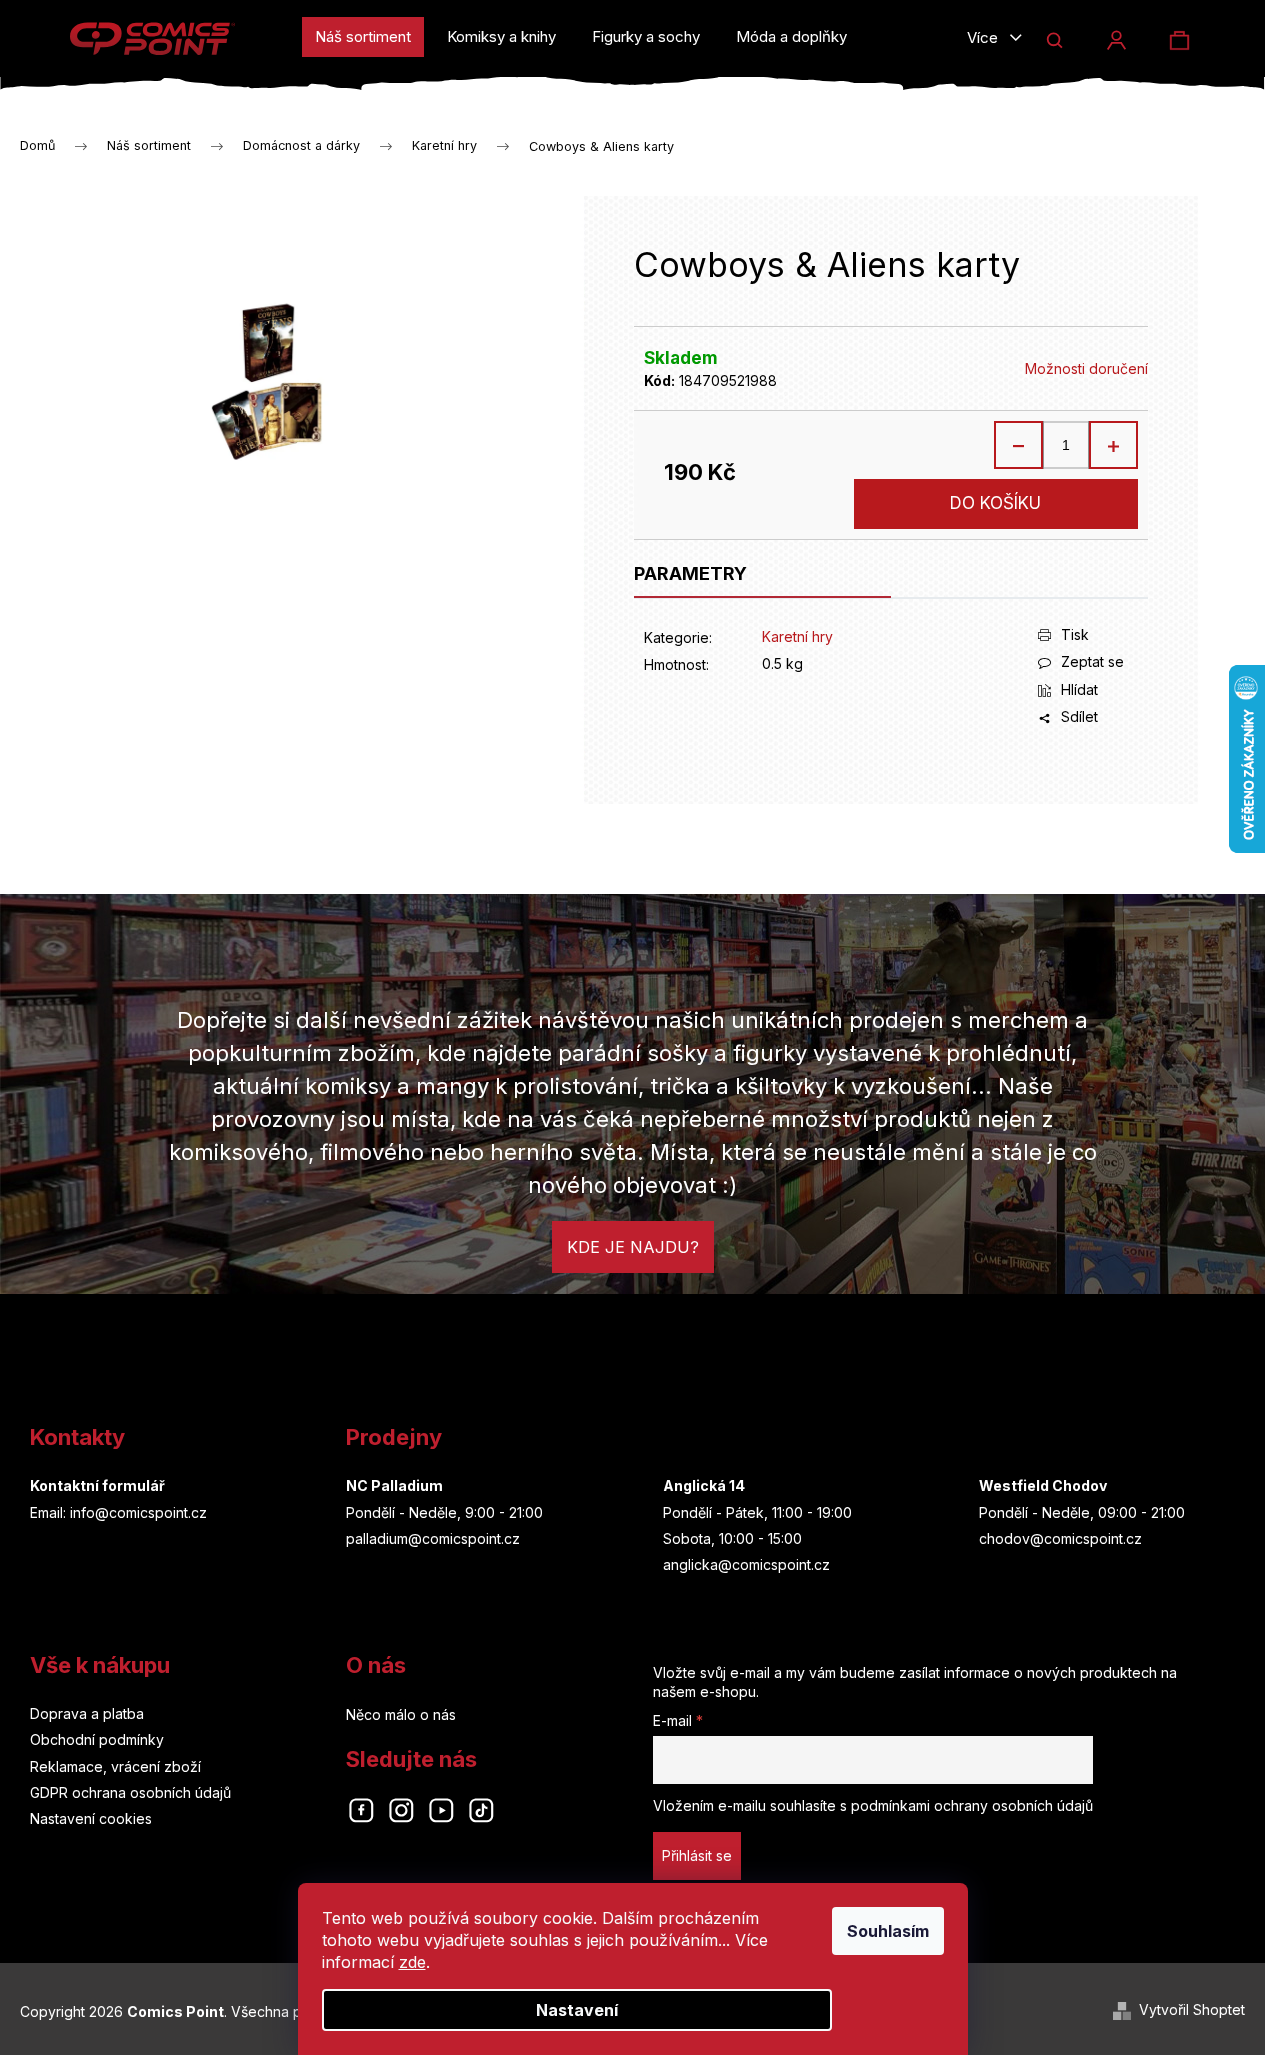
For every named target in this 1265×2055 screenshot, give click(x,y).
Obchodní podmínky (97, 1739)
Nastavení (577, 2010)
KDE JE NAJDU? (633, 1247)
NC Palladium (394, 1485)
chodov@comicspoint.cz (1060, 1538)
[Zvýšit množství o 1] (1113, 445)
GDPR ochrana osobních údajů (130, 1792)
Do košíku (995, 503)
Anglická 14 (704, 1485)
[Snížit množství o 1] (1019, 445)
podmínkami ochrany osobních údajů (972, 1805)
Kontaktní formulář (97, 1485)
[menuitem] (363, 37)
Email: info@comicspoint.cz (118, 1512)
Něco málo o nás (401, 1714)
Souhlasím (888, 1931)
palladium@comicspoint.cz (433, 1538)
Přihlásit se (697, 1855)
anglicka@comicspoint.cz (746, 1564)
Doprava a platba (87, 1713)
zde (412, 1962)
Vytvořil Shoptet (1192, 2009)
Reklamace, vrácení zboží (115, 1766)
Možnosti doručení (1086, 368)
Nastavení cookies (91, 1818)
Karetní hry (797, 636)
